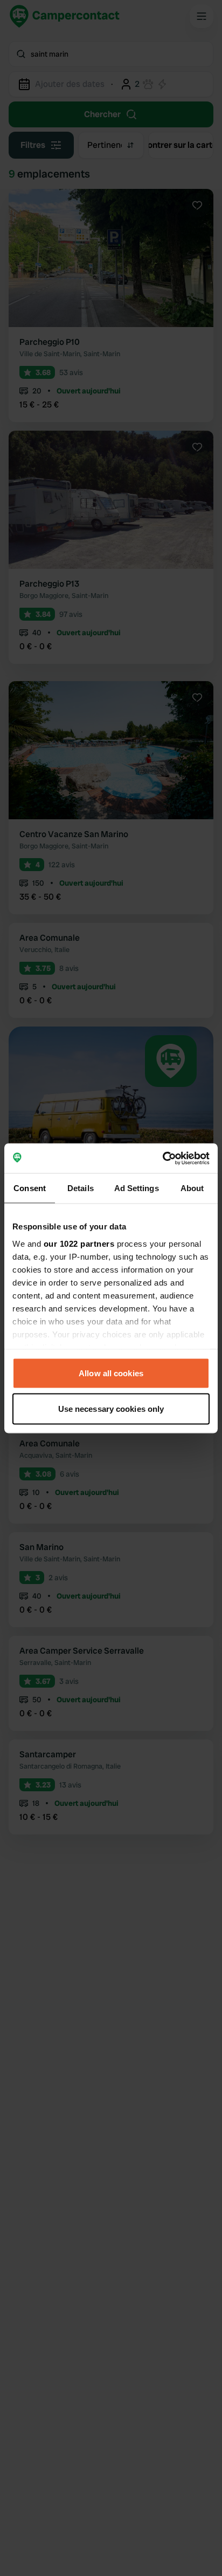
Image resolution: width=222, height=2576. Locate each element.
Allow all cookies (111, 1373)
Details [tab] (81, 1188)
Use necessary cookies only (111, 1408)
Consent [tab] (30, 1188)
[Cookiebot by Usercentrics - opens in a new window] (162, 1158)
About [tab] (192, 1188)
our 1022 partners (79, 1243)
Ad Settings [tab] (137, 1188)
